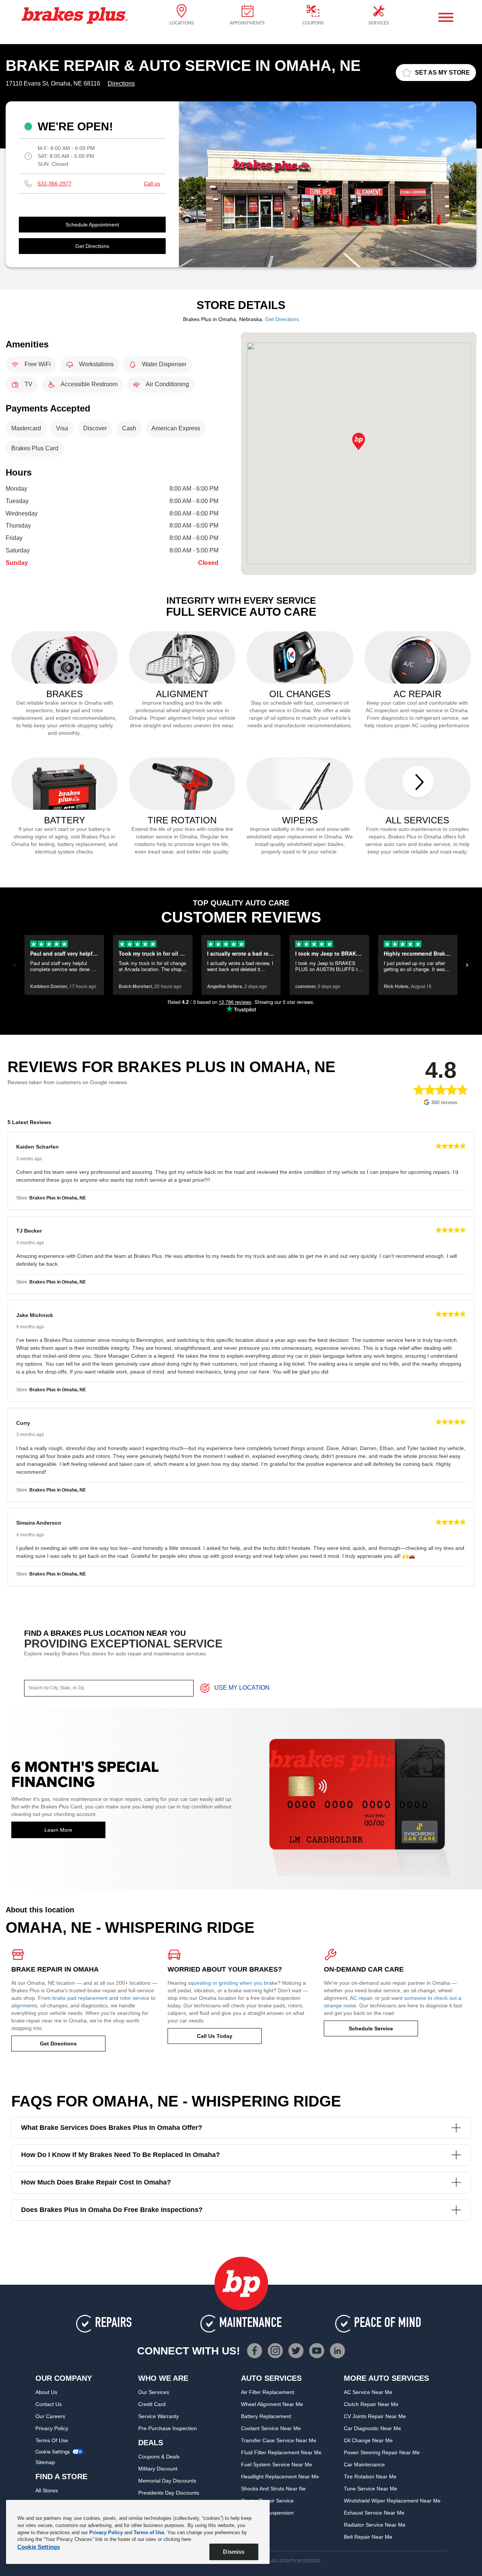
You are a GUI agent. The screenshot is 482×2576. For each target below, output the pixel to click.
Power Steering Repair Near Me (382, 2452)
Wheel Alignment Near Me (272, 2404)
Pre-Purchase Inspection (168, 2428)
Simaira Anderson (39, 1523)
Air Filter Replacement (268, 2392)
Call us (152, 184)
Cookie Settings (53, 2452)
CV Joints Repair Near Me (375, 2416)
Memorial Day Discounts (167, 2481)
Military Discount (158, 2469)
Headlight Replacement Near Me (280, 2477)
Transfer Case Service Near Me (279, 2440)
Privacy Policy (52, 2428)
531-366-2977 (55, 184)
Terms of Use (52, 2440)
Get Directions (92, 246)
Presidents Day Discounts (169, 2493)
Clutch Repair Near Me (371, 2404)
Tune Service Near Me (371, 2489)
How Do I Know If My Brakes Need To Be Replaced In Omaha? (120, 2155)
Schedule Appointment (92, 225)
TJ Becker (29, 1231)
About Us (46, 2392)
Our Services (154, 2392)
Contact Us (49, 2404)
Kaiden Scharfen (37, 1147)
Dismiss (234, 2552)
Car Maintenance (364, 2464)
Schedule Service (371, 2028)
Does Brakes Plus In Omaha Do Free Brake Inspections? (112, 2210)
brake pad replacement (80, 1998)
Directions (121, 83)
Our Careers (50, 2416)
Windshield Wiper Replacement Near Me (392, 2501)
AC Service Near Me (368, 2392)
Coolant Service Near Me (271, 2428)
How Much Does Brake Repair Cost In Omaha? (96, 2182)
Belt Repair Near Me (368, 2537)
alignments (24, 2005)
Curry (23, 1423)
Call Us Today (215, 2036)
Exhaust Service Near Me (374, 2513)
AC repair (361, 1998)
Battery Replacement (266, 2416)
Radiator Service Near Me (375, 2525)
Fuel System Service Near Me (277, 2464)
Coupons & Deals (159, 2457)
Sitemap (45, 2462)
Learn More (58, 1830)
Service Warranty (159, 2416)
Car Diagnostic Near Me (372, 2428)
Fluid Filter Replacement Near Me (281, 2452)
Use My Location (242, 1688)
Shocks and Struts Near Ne (273, 2489)
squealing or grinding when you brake (233, 1983)
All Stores (47, 2490)
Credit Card (152, 2404)
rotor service (135, 1998)
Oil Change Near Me (368, 2440)
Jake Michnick (35, 1315)
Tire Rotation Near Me (370, 2477)
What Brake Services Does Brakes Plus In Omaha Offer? (112, 2128)
